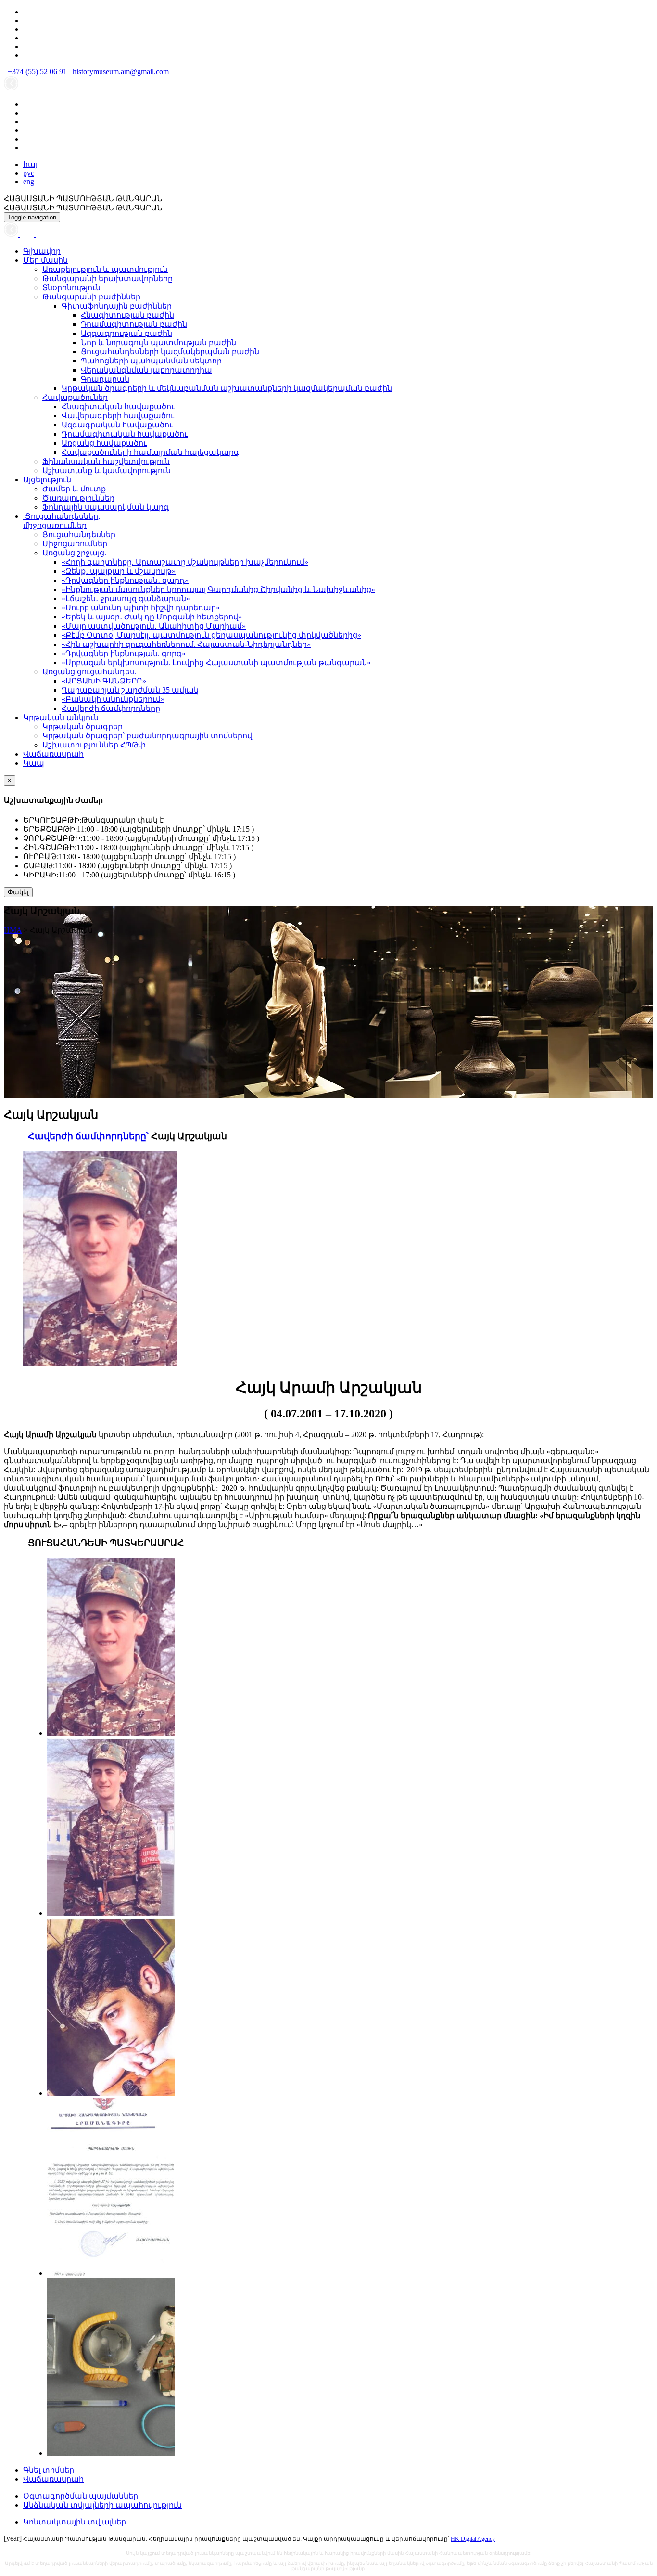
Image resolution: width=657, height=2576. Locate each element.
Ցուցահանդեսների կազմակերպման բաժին (170, 352)
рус (29, 173)
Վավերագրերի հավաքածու (118, 416)
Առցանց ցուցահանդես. (89, 672)
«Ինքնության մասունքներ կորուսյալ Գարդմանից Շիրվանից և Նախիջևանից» (218, 589)
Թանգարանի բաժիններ (91, 297)
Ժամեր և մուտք (74, 489)
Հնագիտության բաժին (127, 315)
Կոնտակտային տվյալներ (75, 2522)
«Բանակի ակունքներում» (113, 699)
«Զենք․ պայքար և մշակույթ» (119, 571)
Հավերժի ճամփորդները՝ (88, 1136)
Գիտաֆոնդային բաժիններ (117, 306)
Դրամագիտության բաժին (134, 324)
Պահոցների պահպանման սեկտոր (151, 361)
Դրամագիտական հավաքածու (125, 434)
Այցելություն (47, 480)
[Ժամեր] (12, 234)
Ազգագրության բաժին (126, 333)
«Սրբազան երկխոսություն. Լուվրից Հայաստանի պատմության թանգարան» (216, 663)
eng (29, 182)
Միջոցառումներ (75, 544)
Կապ (34, 763)
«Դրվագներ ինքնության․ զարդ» (125, 580)
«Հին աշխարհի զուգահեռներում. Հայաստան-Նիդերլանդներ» (186, 644)
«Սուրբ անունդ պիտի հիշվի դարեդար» (141, 608)
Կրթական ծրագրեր (82, 727)
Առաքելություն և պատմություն (105, 269)
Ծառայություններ (78, 498)
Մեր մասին (45, 260)
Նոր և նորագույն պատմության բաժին (158, 342)
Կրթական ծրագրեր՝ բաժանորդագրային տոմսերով (147, 736)
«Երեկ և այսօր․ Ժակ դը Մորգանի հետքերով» (152, 617)
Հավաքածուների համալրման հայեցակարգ (150, 452)
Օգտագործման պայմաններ (81, 2496)
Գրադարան (105, 379)
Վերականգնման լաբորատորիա (146, 370)
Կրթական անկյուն (61, 717)
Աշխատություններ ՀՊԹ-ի (94, 745)
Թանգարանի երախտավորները (107, 278)
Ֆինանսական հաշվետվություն (106, 461)
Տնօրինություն (71, 288)
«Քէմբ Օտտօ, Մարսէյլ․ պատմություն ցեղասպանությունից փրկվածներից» (211, 635)
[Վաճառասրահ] (28, 234)
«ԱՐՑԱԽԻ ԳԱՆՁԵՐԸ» (104, 681)
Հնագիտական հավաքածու (118, 406)
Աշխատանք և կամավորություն (107, 470)
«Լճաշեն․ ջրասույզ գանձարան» (126, 599)
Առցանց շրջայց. (74, 553)
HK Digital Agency (473, 2539)
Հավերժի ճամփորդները (111, 708)
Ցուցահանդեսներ (79, 535)
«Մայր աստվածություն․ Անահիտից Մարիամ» (154, 626)
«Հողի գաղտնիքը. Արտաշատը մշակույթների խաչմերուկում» (185, 562)
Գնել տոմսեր (49, 2470)
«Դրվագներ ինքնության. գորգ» (124, 653)
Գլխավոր (42, 251)
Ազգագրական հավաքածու (117, 425)
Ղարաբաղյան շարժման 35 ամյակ (130, 690)
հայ (30, 164)
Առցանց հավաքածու (104, 443)
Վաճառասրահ (53, 754)
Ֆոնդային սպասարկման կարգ (106, 507)
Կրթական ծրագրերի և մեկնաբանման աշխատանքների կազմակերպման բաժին (227, 388)
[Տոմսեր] (40, 234)
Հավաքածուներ (75, 397)
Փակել (18, 892)
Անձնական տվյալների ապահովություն (102, 2505)
